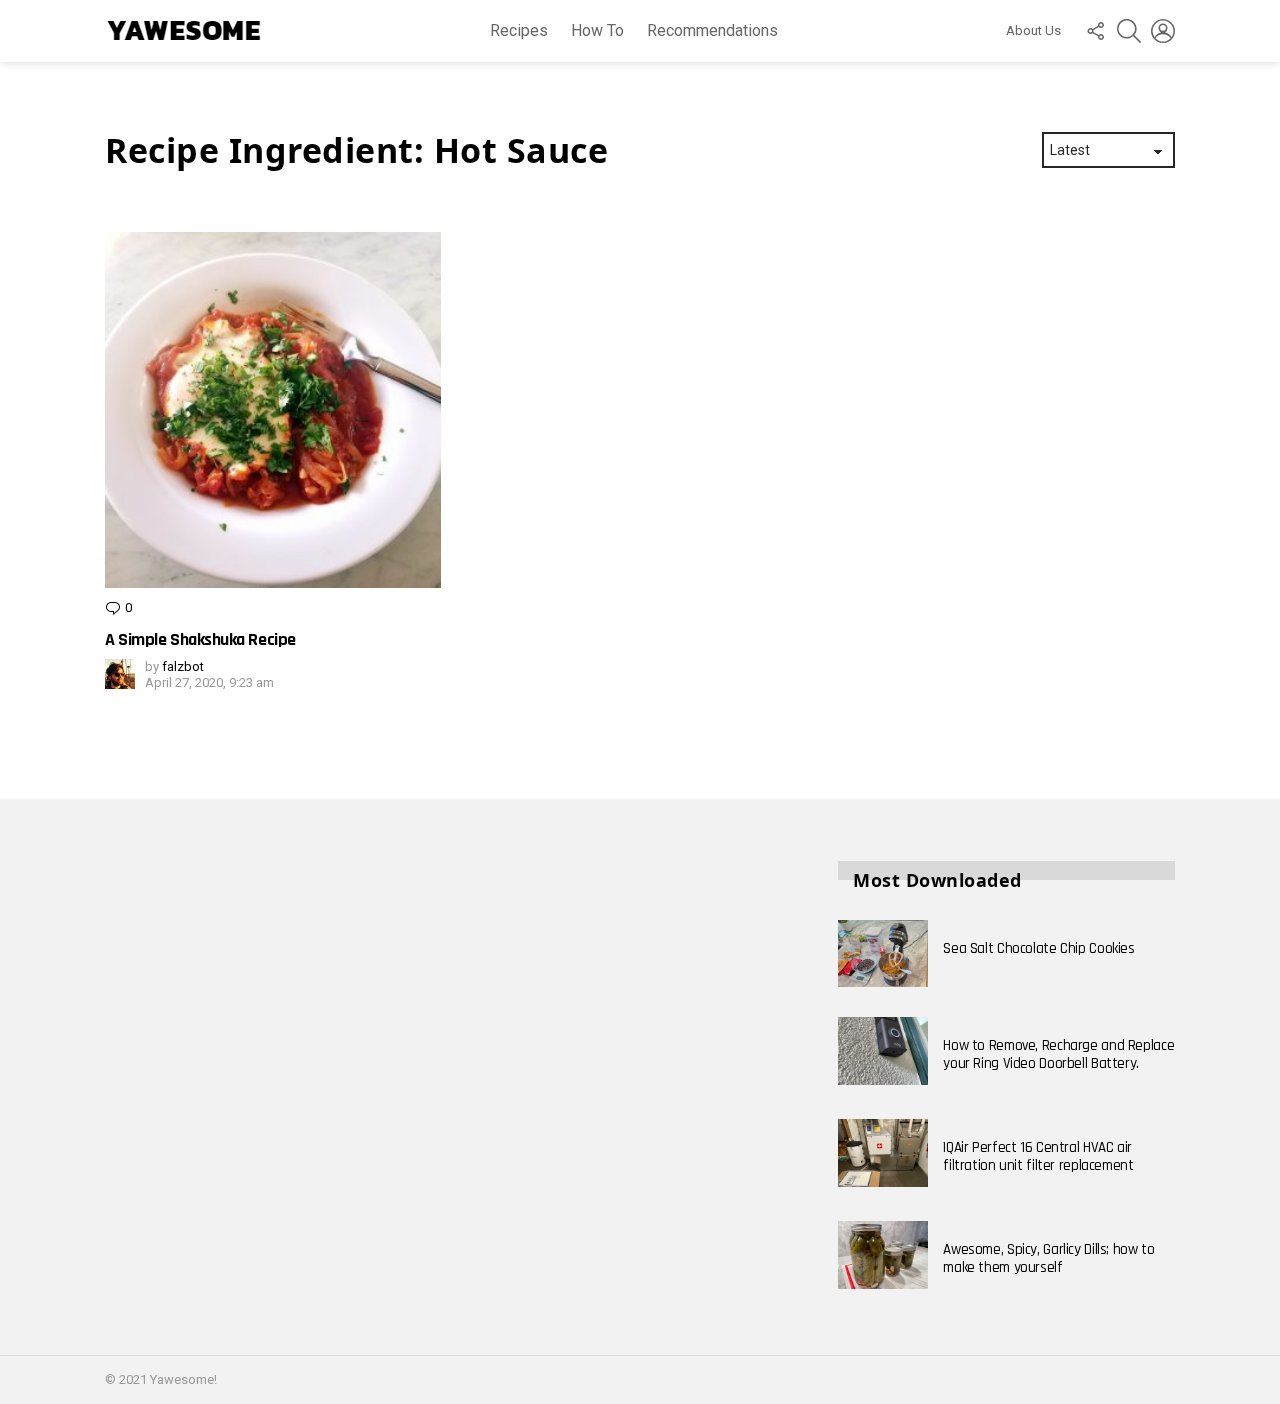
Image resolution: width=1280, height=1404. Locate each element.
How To (597, 30)
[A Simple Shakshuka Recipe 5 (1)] (273, 409)
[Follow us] (1095, 31)
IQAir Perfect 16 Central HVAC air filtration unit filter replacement (1038, 1156)
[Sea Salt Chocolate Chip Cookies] (883, 954)
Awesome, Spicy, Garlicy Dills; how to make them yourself (1048, 1258)
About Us (1033, 30)
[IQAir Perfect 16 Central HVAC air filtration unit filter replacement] (883, 1153)
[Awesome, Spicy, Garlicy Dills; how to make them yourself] (883, 1255)
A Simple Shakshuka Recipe (200, 639)
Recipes (519, 30)
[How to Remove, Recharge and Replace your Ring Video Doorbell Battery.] (883, 1051)
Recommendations (712, 30)
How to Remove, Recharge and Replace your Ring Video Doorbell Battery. (1058, 1054)
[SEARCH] (1129, 31)
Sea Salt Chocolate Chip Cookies (1038, 948)
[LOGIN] (1163, 31)
